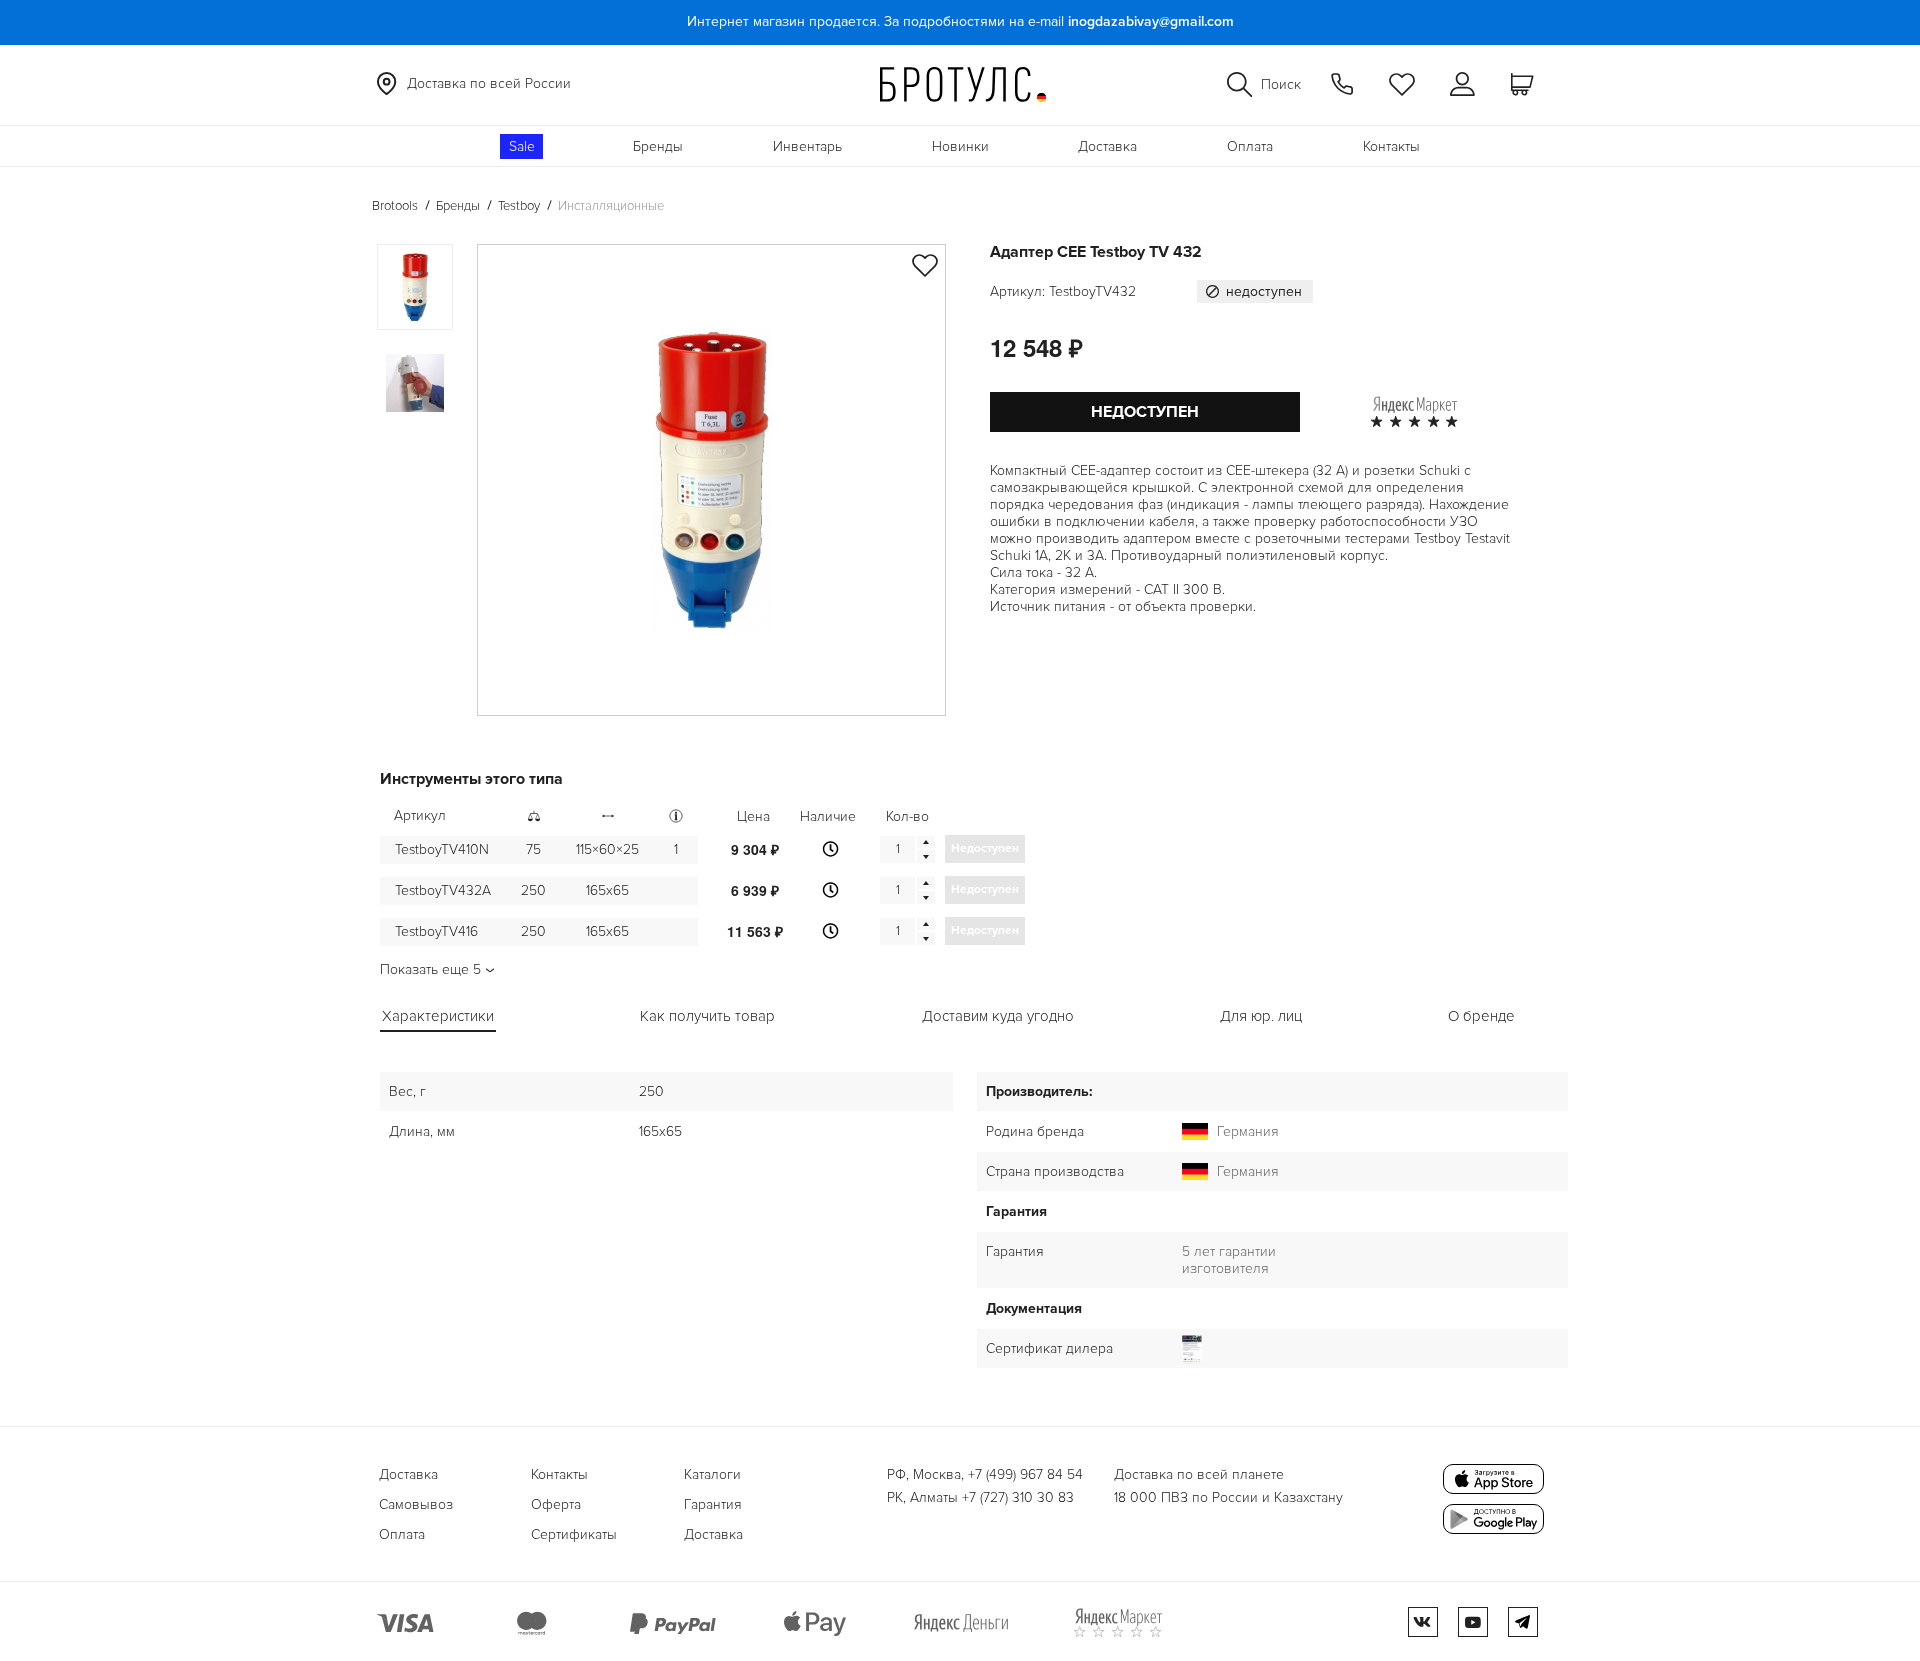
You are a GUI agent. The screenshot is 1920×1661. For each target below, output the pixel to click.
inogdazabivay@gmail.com (1151, 21)
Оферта (556, 1504)
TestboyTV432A (443, 890)
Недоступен (1145, 412)
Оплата (1250, 146)
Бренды (658, 146)
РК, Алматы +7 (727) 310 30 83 (980, 1497)
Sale (522, 146)
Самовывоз (416, 1504)
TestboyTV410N (442, 849)
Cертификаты (574, 1534)
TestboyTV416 (436, 931)
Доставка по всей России (489, 83)
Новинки (960, 146)
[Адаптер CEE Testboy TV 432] (711, 480)
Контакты (1391, 146)
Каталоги (712, 1474)
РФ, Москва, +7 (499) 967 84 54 (985, 1474)
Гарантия (713, 1504)
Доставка (1107, 146)
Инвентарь (807, 146)
